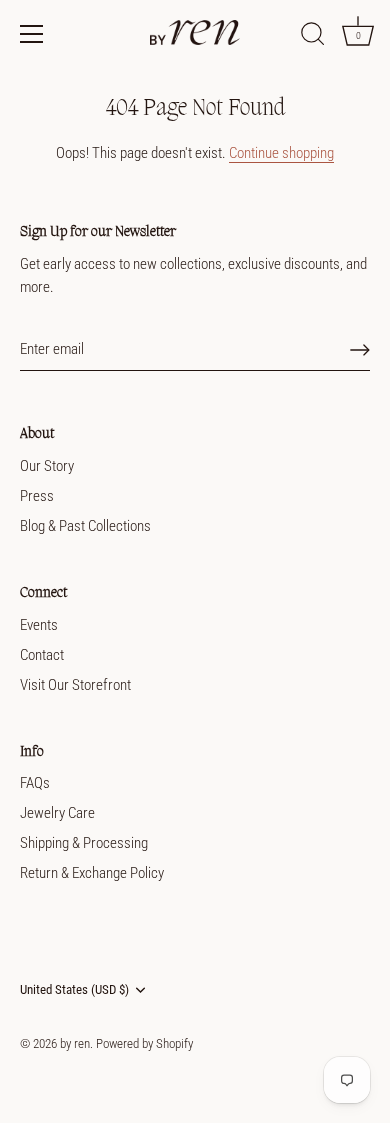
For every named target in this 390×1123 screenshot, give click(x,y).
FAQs (35, 783)
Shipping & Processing (84, 843)
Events (39, 625)
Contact (42, 655)
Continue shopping (281, 153)
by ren (75, 1043)
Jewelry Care (57, 813)
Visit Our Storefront (75, 685)
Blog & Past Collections (85, 526)
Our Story (47, 466)
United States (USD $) (74, 989)
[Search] (313, 37)
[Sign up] (360, 350)
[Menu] (32, 34)
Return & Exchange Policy (92, 873)
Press (37, 496)
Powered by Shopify (144, 1043)
